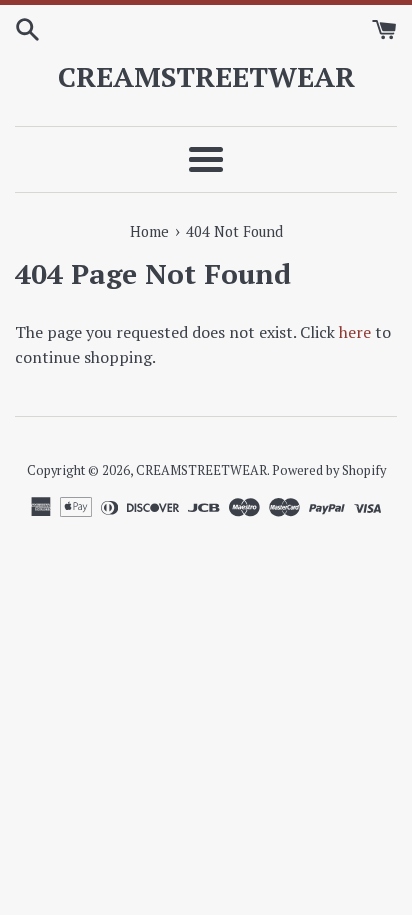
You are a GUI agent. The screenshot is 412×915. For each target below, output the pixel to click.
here (355, 332)
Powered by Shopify (329, 470)
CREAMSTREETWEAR (206, 76)
